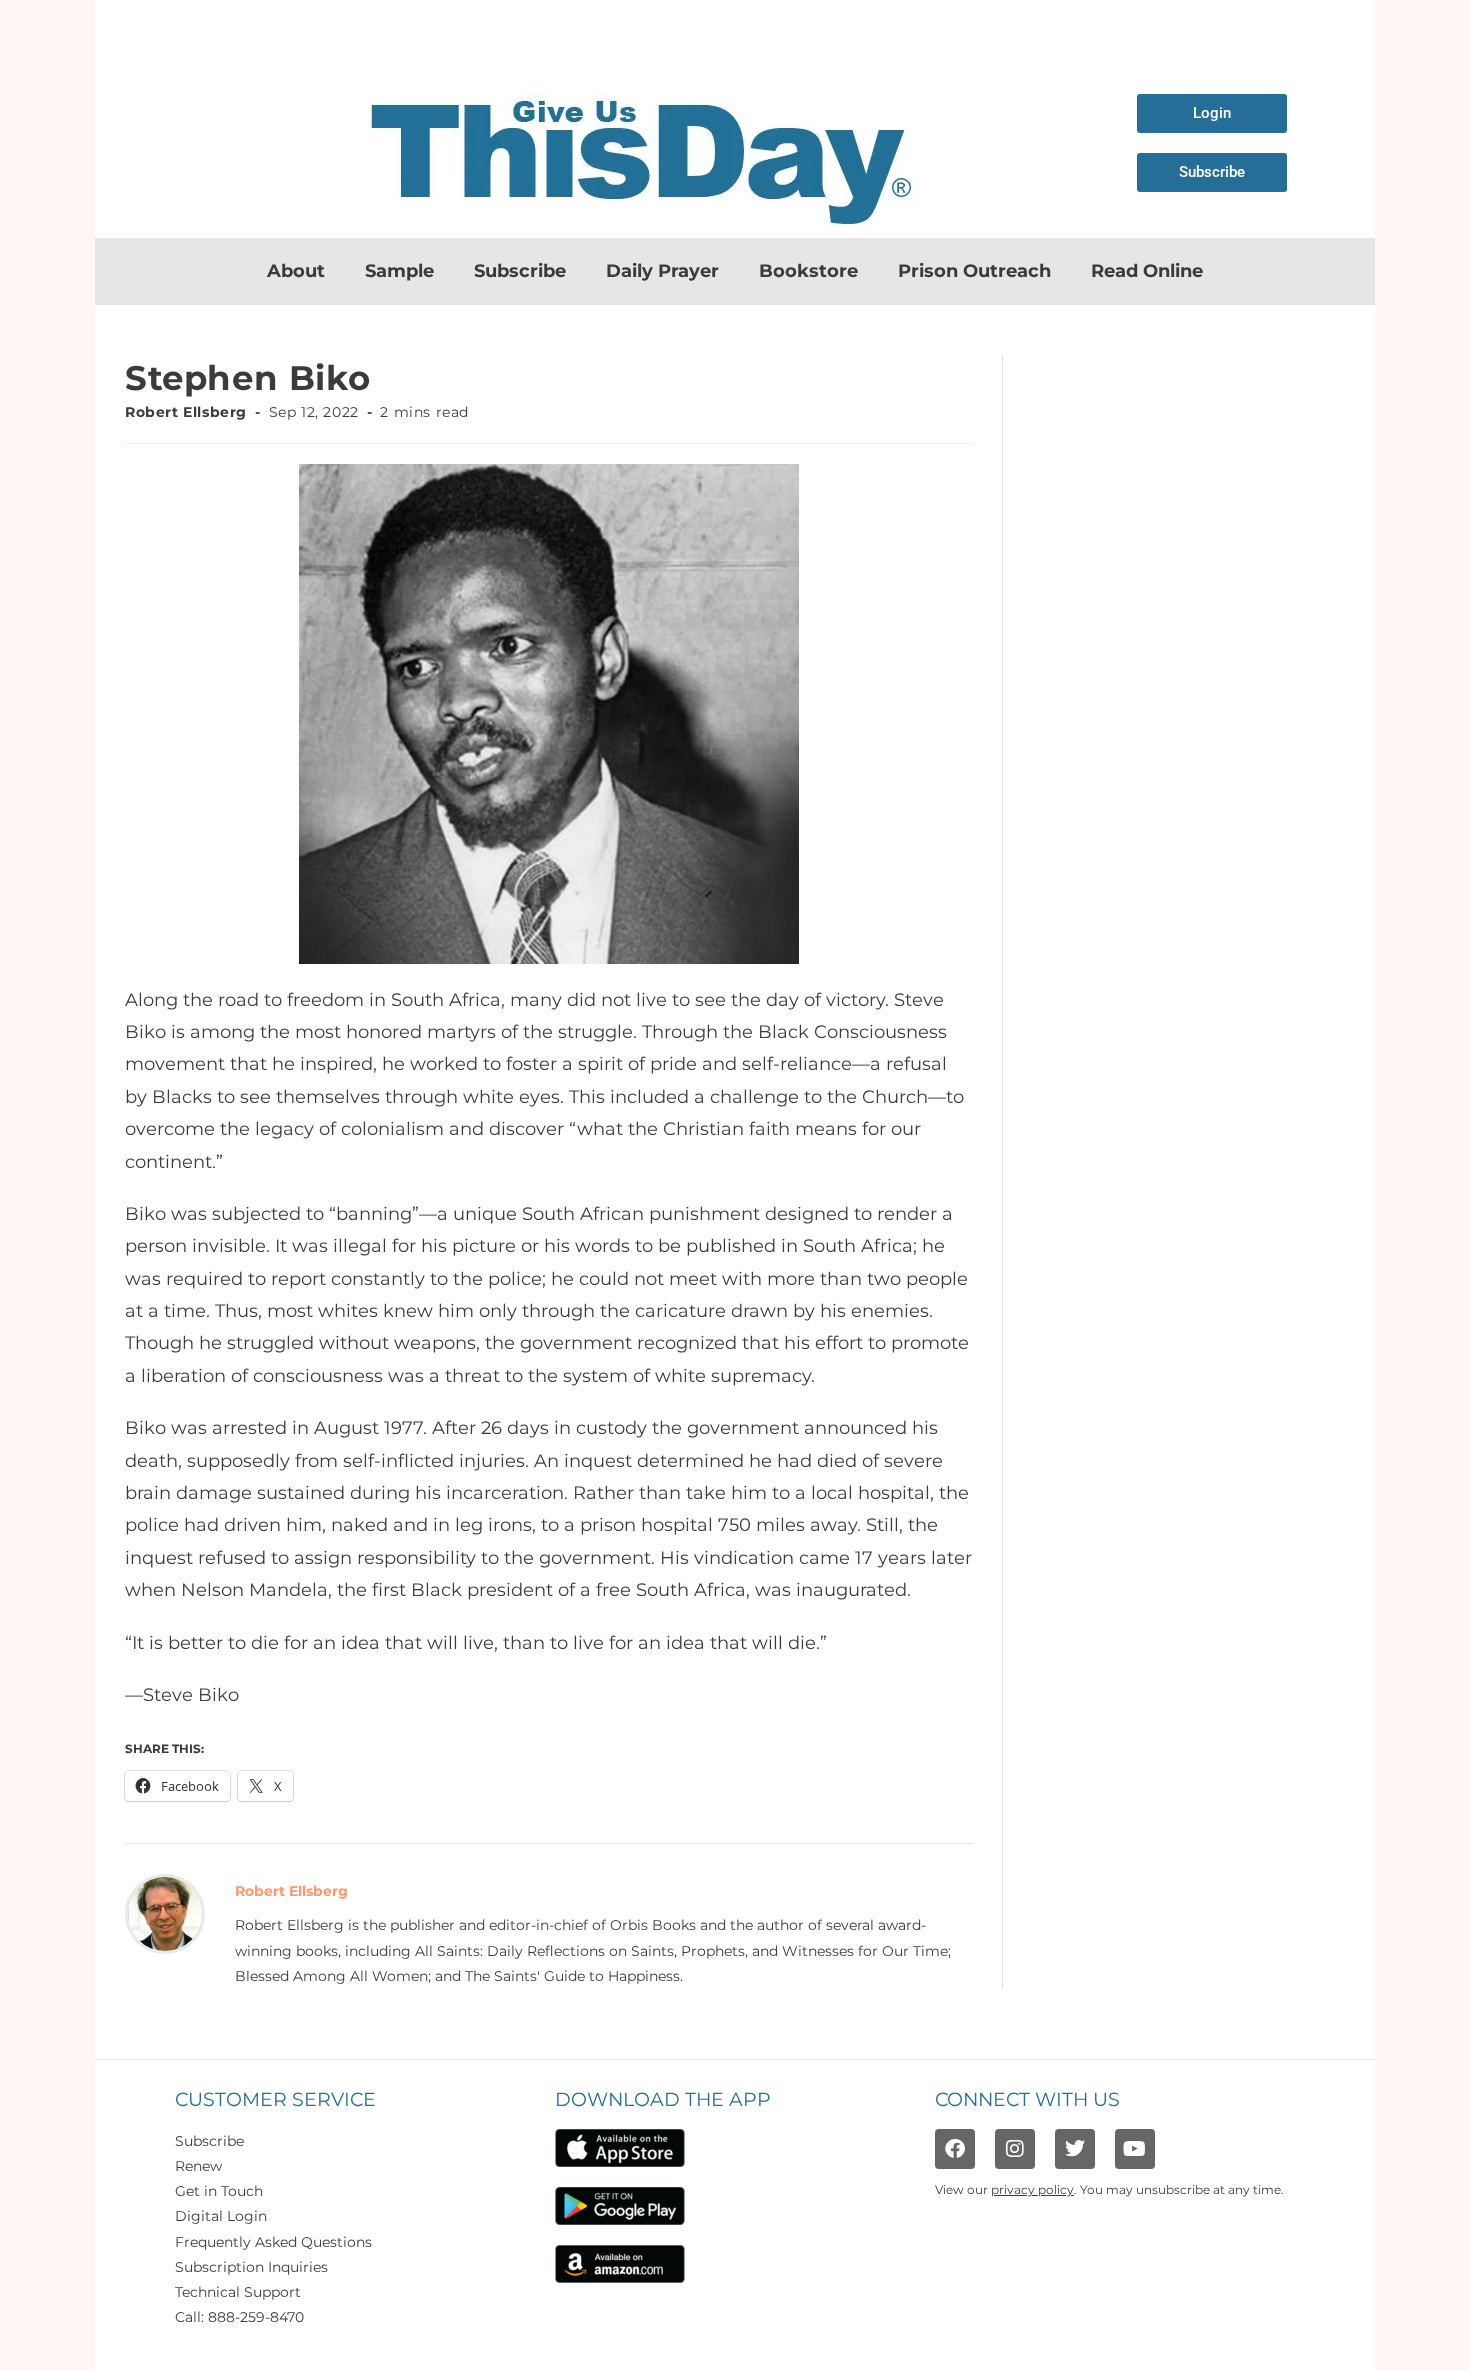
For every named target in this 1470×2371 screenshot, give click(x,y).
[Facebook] (955, 2149)
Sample (399, 271)
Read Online (1147, 271)
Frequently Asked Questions (273, 2242)
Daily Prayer (662, 271)
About (296, 271)
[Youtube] (1135, 2149)
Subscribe (520, 271)
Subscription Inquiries (251, 2267)
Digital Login (221, 2216)
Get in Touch (219, 2191)
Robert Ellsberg (186, 412)
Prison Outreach (974, 271)
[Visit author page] (165, 1913)
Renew (198, 2166)
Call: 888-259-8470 (239, 2317)
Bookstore (808, 271)
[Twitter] (1075, 2149)
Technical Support (238, 2292)
